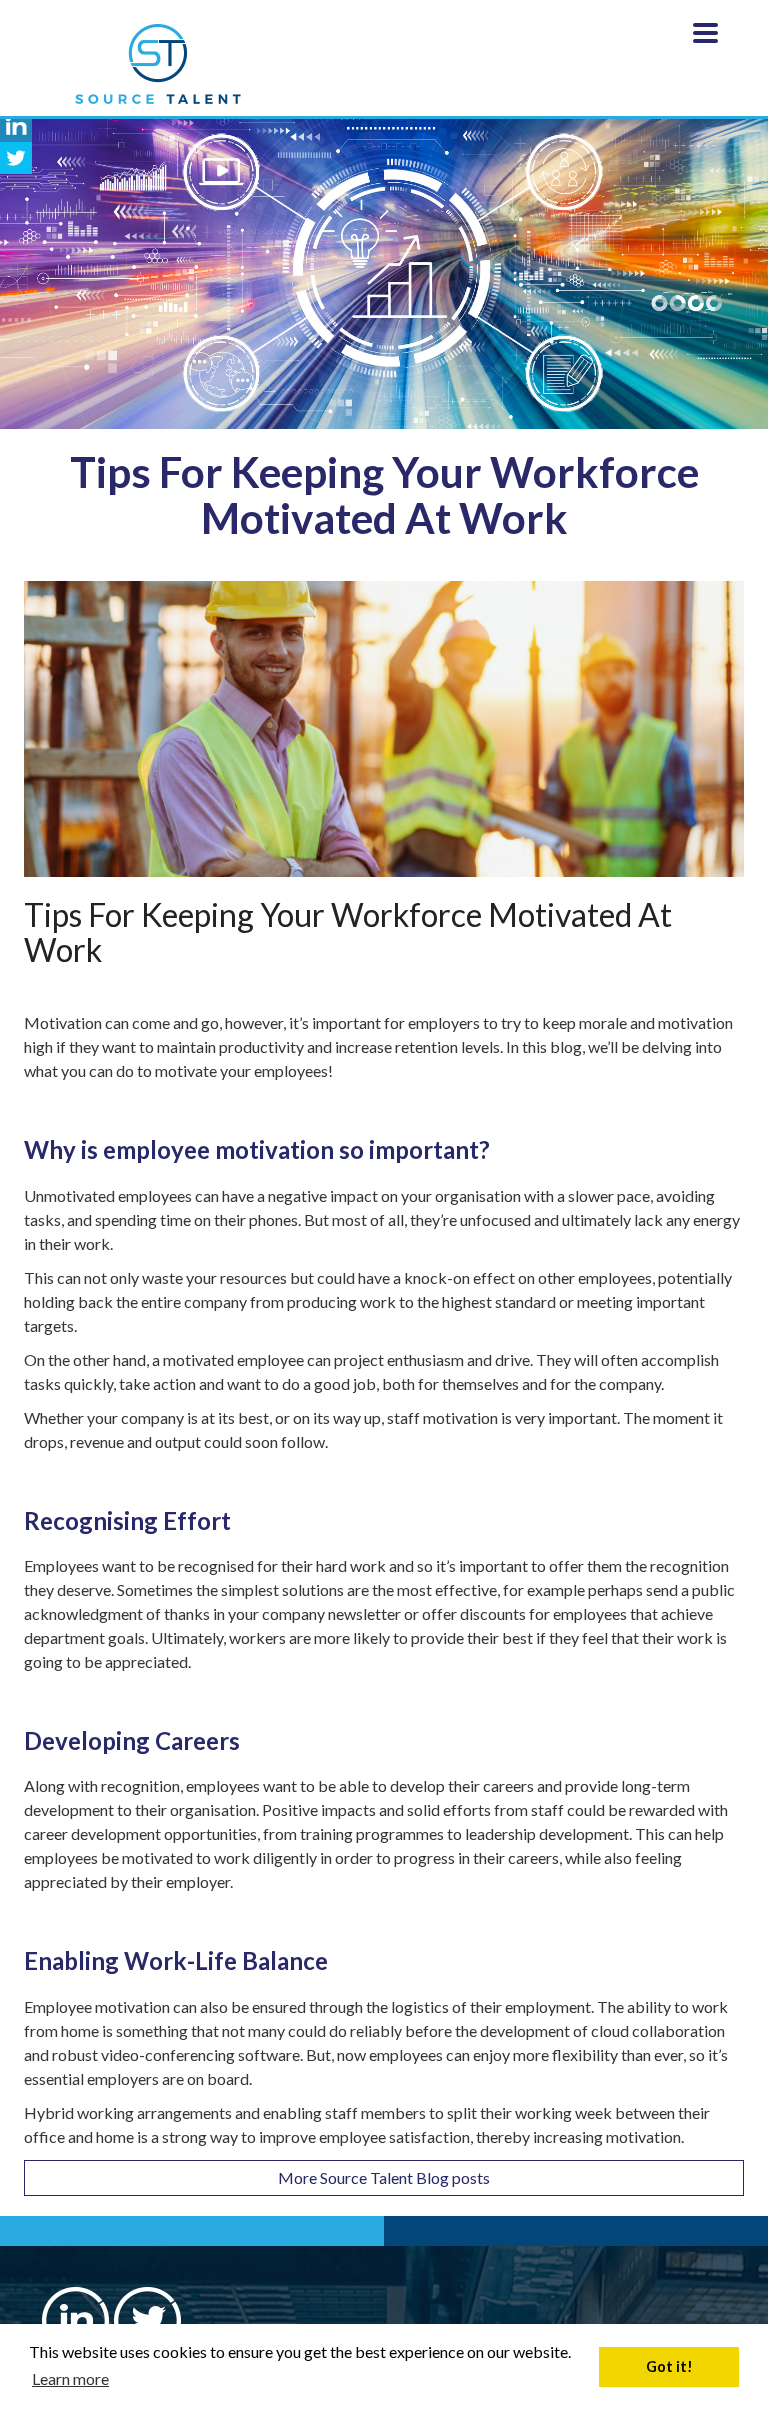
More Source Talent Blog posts (384, 2177)
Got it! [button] (669, 2366)
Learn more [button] (70, 2378)
